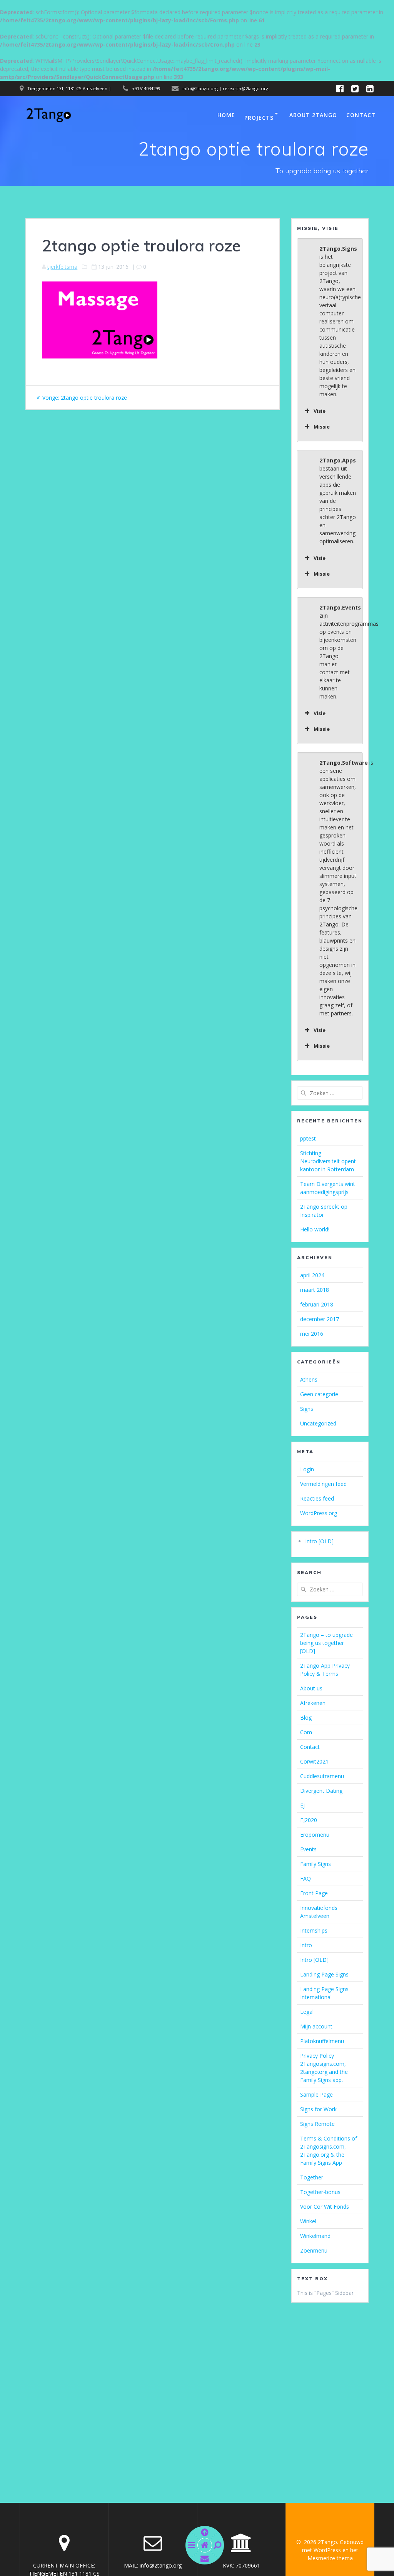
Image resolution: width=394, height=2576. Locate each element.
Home (226, 115)
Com (306, 1732)
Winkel (308, 2221)
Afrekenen (313, 1703)
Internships (314, 1930)
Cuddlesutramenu (322, 1776)
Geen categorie (319, 1394)
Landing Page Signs (324, 1974)
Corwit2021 (314, 1761)
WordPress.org (319, 1513)
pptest (308, 1138)
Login (307, 1469)
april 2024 (312, 1275)
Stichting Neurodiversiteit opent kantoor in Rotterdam (328, 1161)
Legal (307, 2012)
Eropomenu (315, 1835)
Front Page (314, 1893)
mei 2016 (312, 1334)
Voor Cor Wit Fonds (325, 2207)
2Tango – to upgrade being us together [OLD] (326, 1643)
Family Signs (316, 1864)
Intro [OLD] (319, 1541)
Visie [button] (320, 411)
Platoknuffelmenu (322, 2041)
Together (312, 2177)
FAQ (306, 1878)
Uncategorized (318, 1423)
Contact (361, 115)
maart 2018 (315, 1290)
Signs (307, 1409)
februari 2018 (317, 1304)
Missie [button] (322, 427)
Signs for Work (318, 2109)
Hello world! (315, 1229)
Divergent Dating (321, 1791)
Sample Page (316, 2094)
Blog (306, 1718)
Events (308, 1849)
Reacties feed (317, 1498)
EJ (302, 1805)
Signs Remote (317, 2124)
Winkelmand (315, 2236)
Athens (309, 1379)
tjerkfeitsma (62, 267)
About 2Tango (313, 115)
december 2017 (320, 1319)
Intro (306, 1945)
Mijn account (316, 2026)
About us (311, 1688)
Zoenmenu (314, 2250)
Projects (259, 118)
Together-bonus (320, 2192)
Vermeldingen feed (323, 1484)
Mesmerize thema (330, 2558)
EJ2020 (309, 1820)
